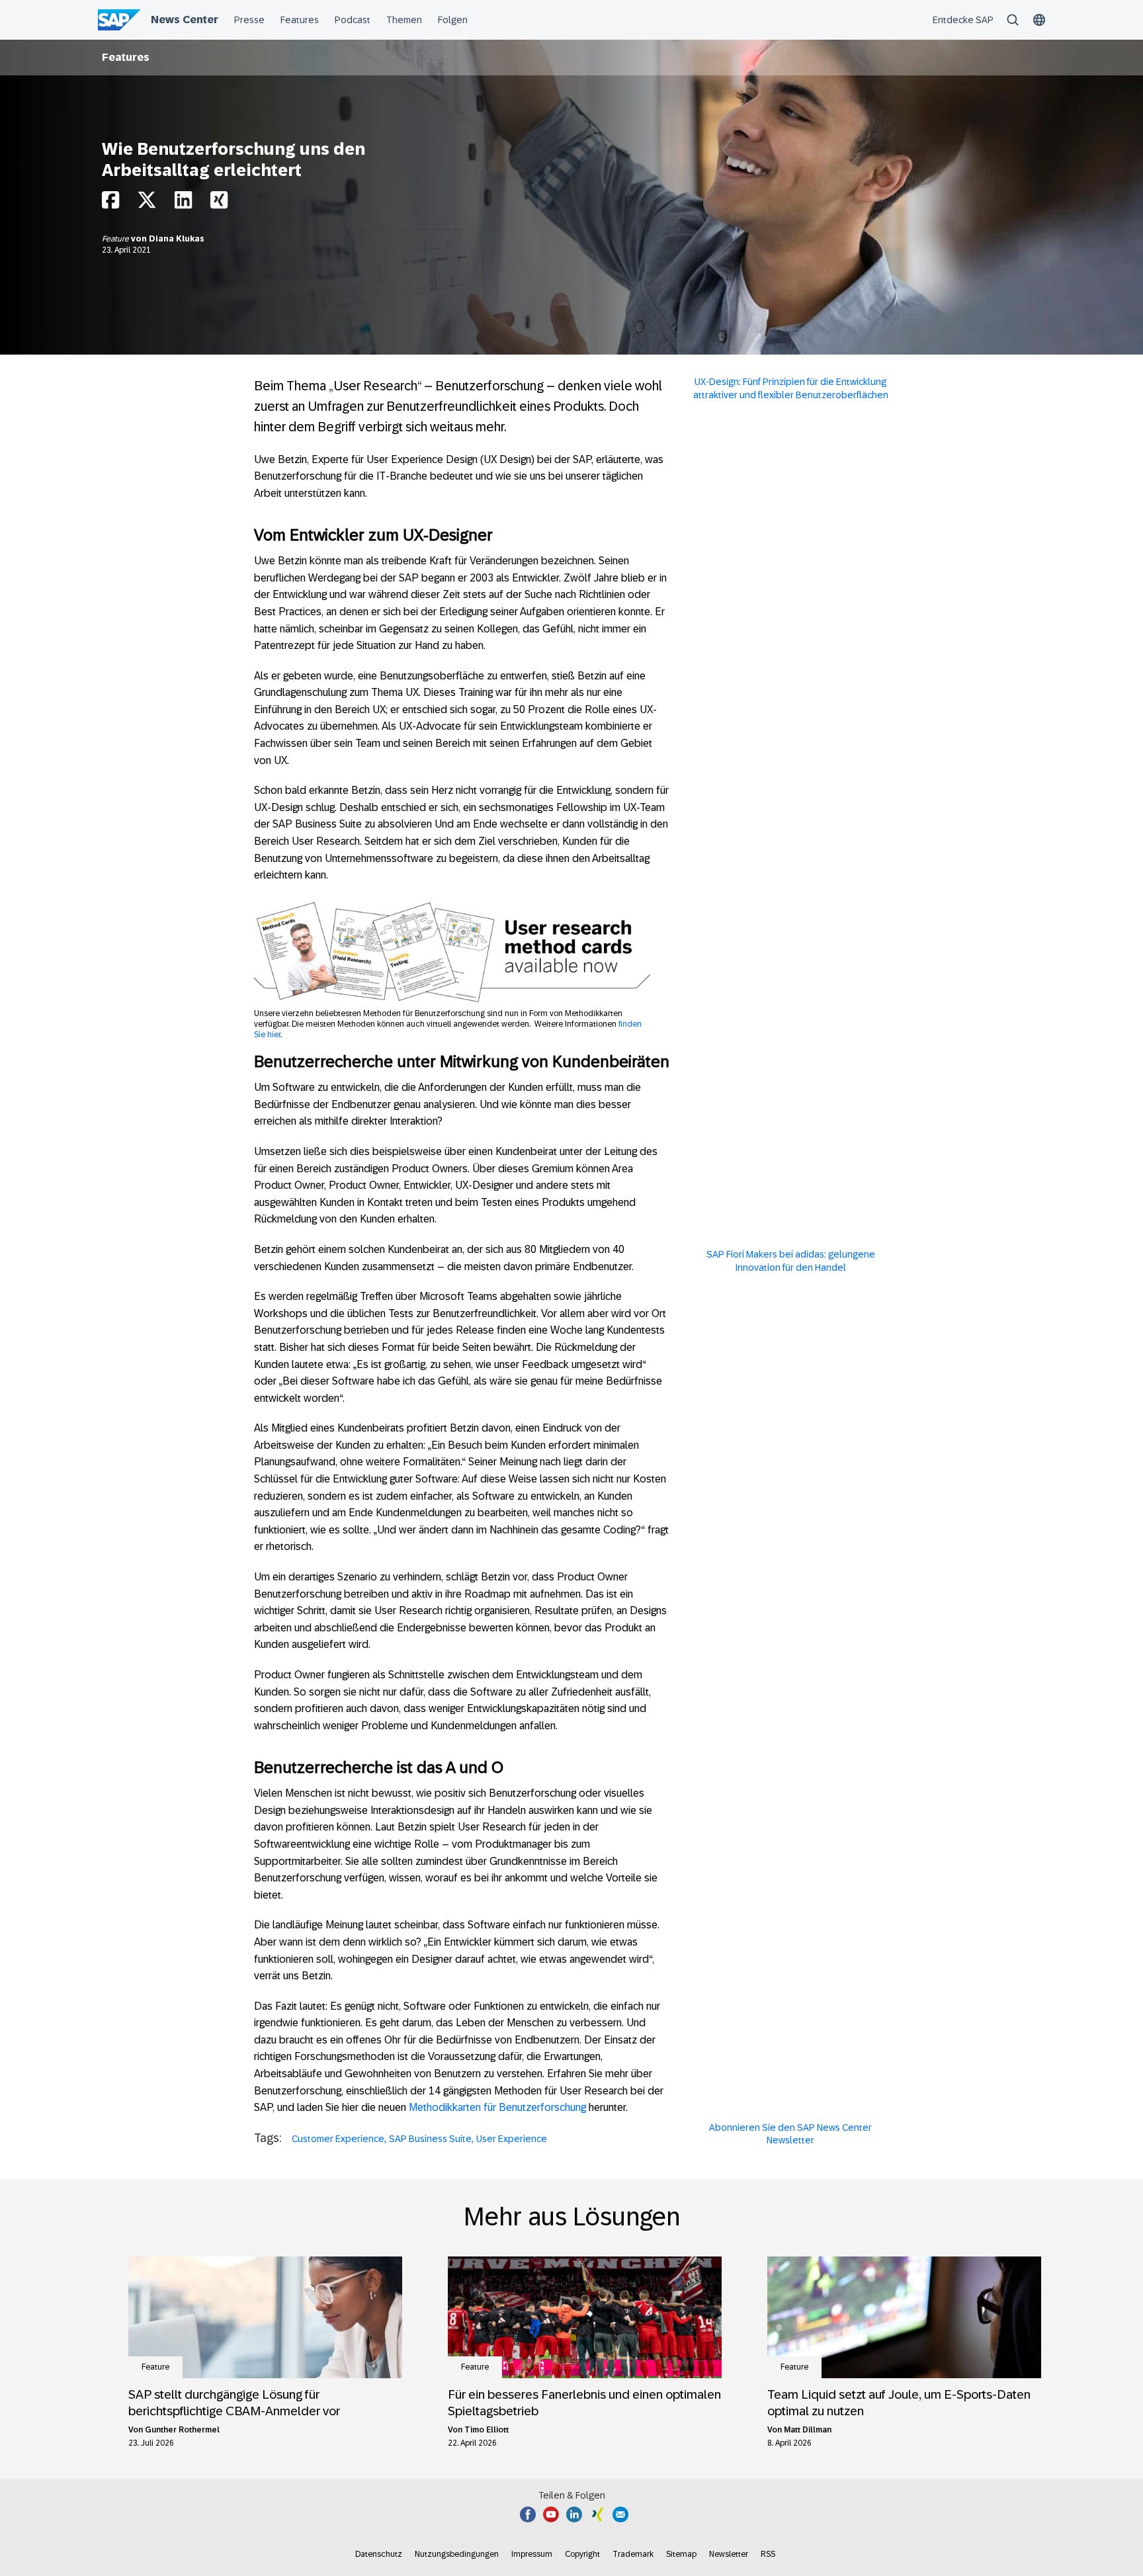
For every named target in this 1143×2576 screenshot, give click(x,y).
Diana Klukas (177, 239)
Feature (116, 239)
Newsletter (729, 2554)
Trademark (633, 2554)
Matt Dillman (808, 2430)
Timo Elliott (487, 2430)
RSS (768, 2554)
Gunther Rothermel (182, 2430)
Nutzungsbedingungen (457, 2554)
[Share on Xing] (219, 203)
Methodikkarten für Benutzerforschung (497, 2107)
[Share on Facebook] (110, 203)
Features (126, 57)
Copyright (582, 2554)
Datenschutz (379, 2554)
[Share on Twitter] (147, 203)
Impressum (532, 2554)
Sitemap (681, 2554)
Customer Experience (338, 2139)
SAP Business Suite (430, 2139)
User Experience (512, 2139)
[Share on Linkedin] (183, 203)
